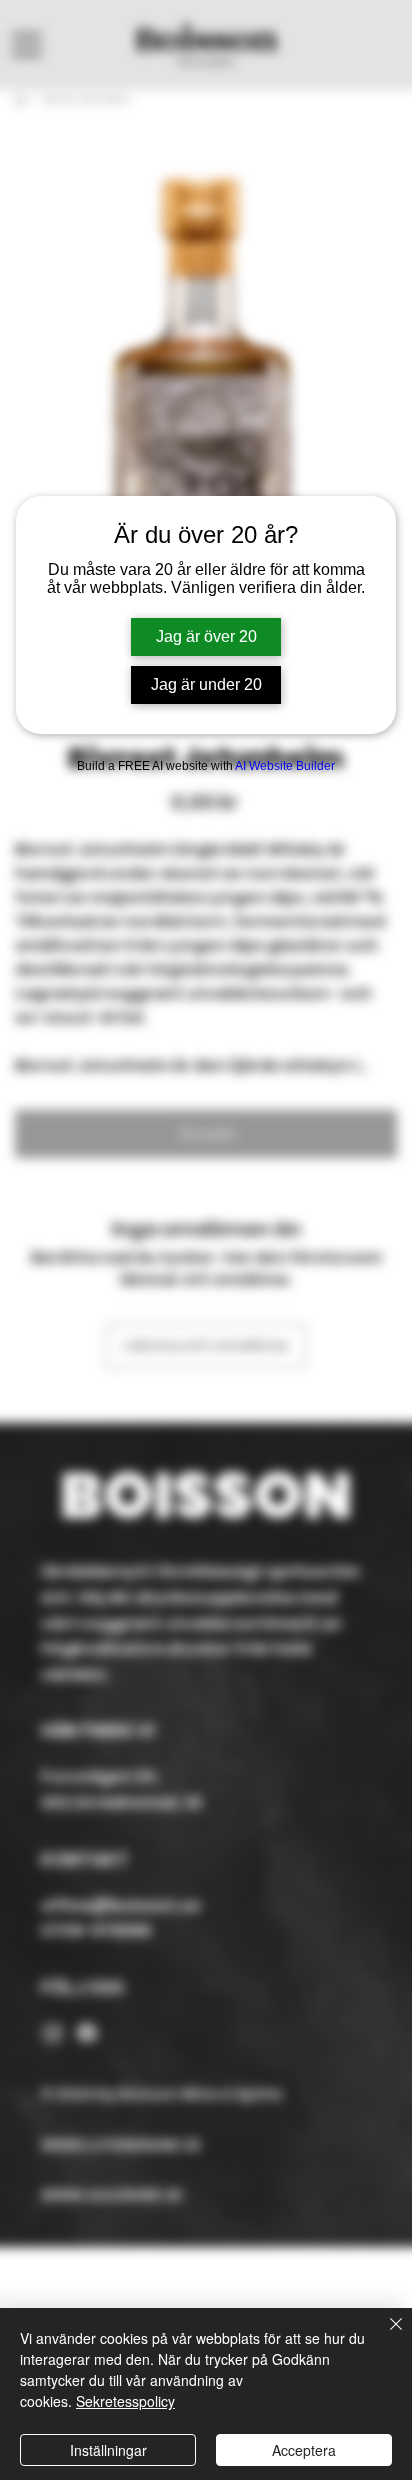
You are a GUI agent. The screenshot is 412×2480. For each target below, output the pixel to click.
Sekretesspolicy (125, 2401)
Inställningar (108, 2450)
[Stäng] (384, 2336)
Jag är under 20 (206, 684)
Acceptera (304, 2450)
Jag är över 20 (206, 636)
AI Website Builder (285, 766)
